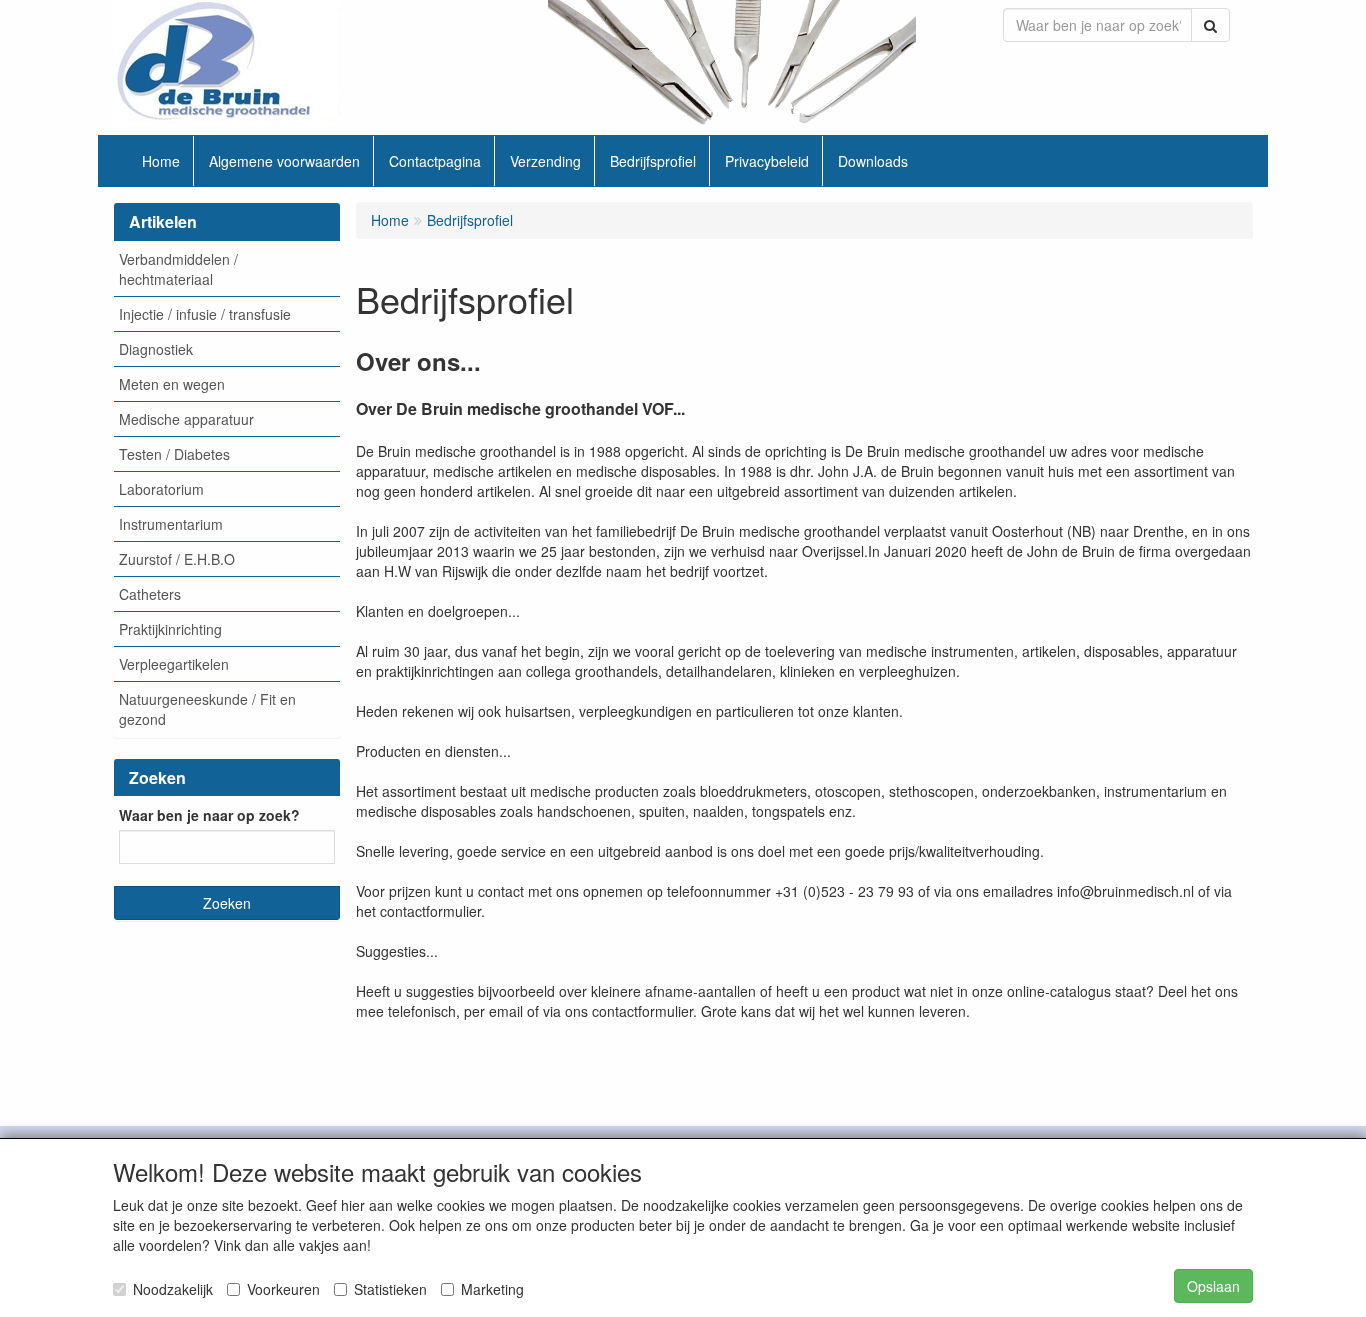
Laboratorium (161, 489)
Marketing (492, 1289)
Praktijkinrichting (170, 629)
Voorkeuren (283, 1289)
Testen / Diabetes (174, 454)
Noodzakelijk (173, 1289)
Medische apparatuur (186, 419)
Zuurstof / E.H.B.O (177, 559)
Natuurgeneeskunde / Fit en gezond (207, 709)
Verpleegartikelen (174, 664)
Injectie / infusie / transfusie (205, 314)
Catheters (150, 594)
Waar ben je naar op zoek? (209, 815)
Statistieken (390, 1289)
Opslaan (1213, 1286)
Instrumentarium (171, 524)
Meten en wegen (172, 384)
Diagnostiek (156, 349)
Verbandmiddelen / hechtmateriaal (178, 269)
